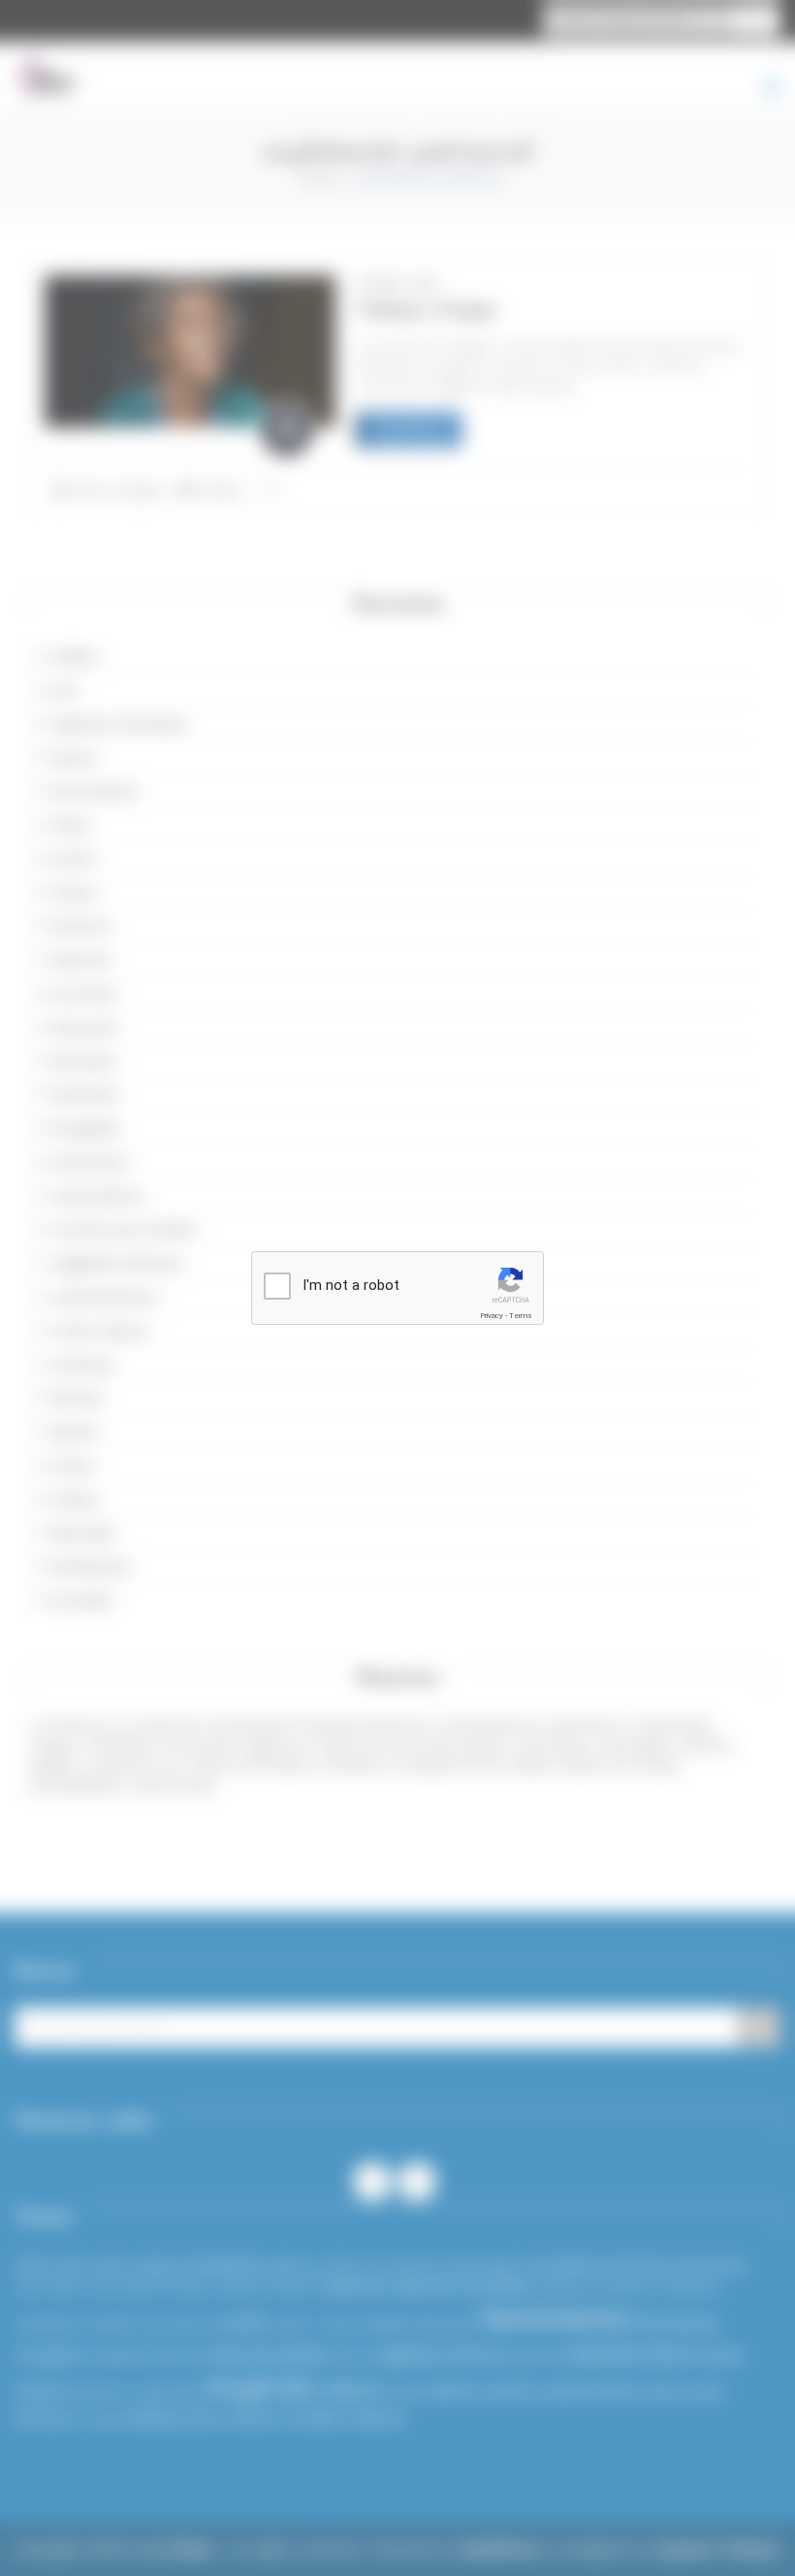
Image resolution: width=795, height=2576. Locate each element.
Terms (521, 1316)
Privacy (492, 1316)
